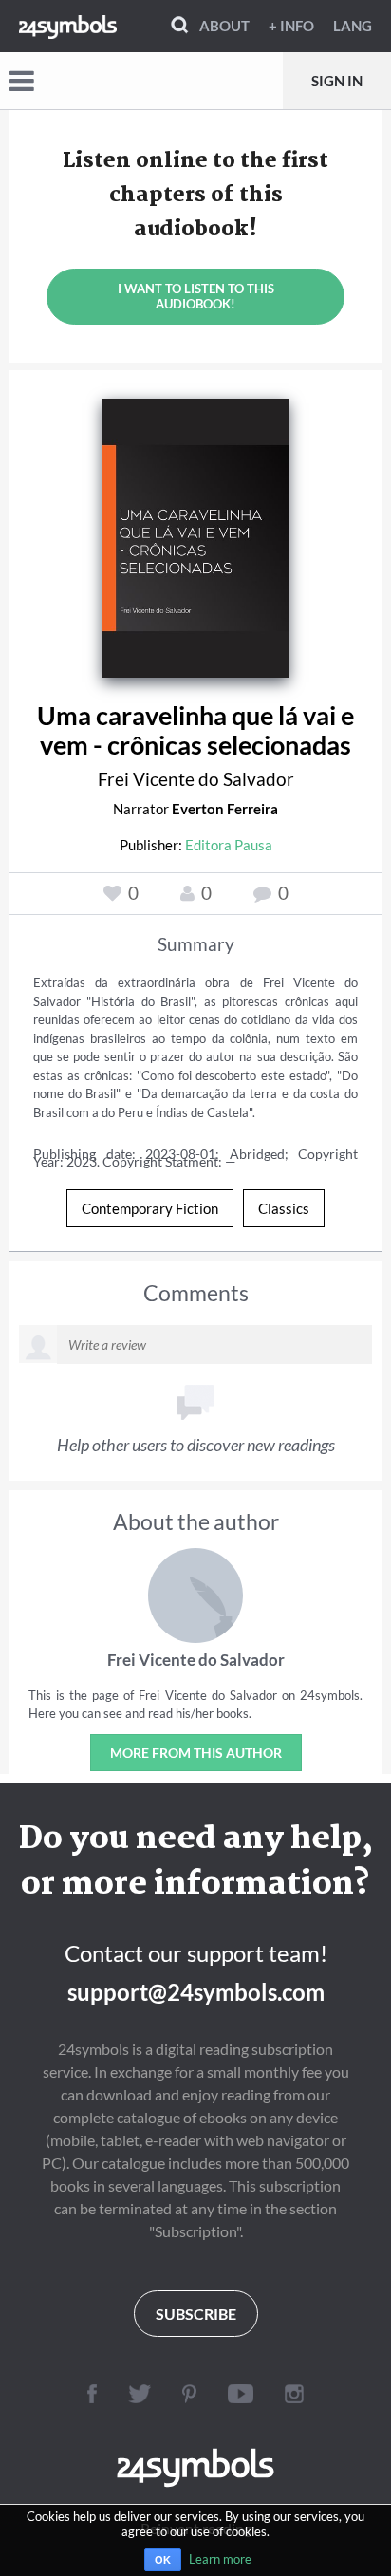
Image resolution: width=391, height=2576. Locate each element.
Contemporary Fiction (150, 1208)
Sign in (337, 81)
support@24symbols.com (196, 1992)
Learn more (220, 2559)
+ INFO (291, 26)
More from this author (196, 1753)
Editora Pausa (229, 845)
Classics (284, 1208)
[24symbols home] (68, 26)
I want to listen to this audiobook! (196, 296)
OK (163, 2560)
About (224, 26)
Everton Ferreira (225, 809)
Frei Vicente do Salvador (196, 779)
